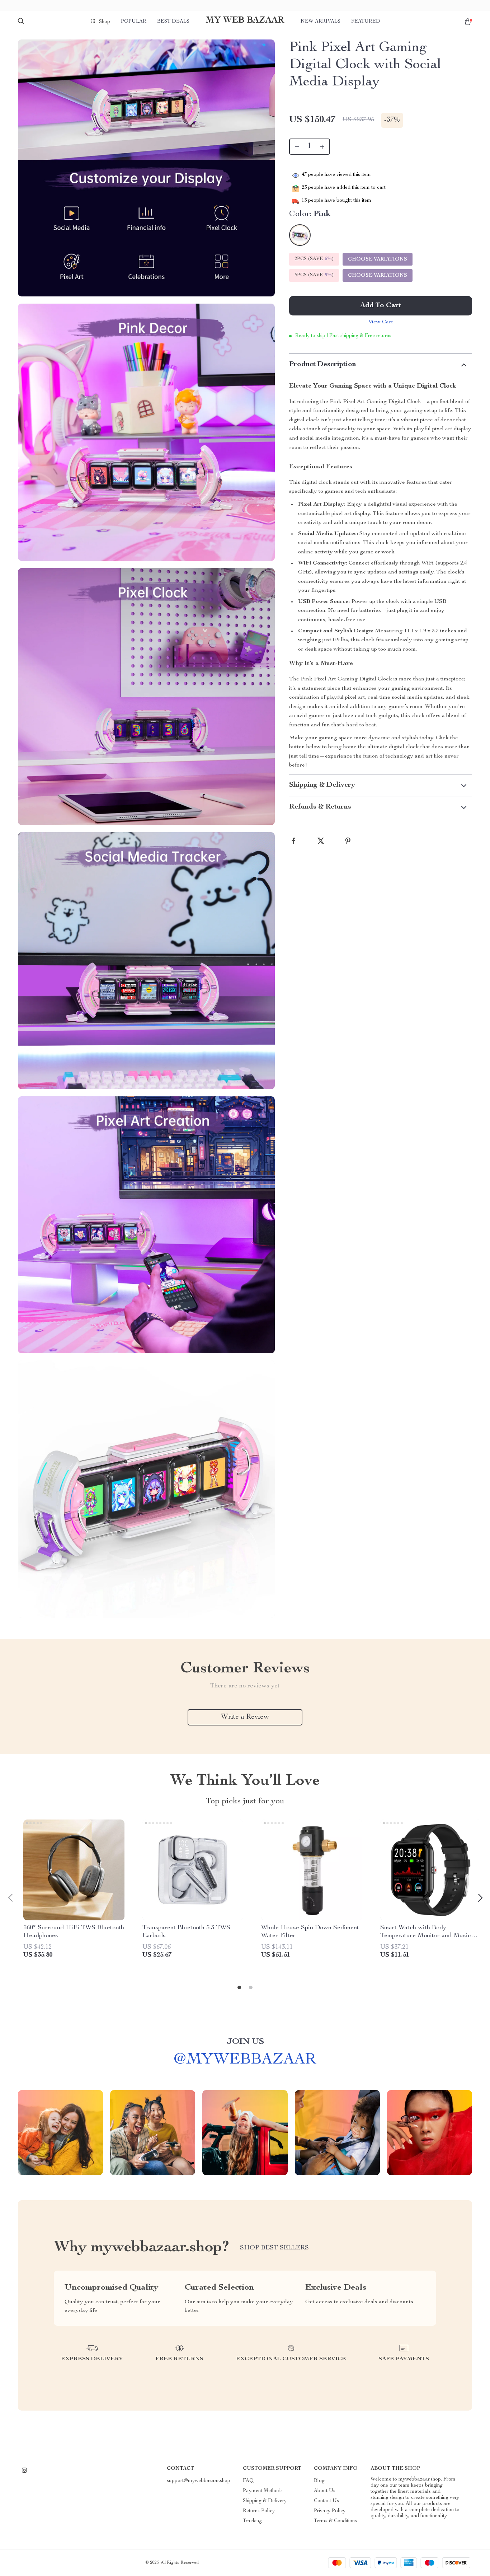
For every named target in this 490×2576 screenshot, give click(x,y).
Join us (245, 2042)
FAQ (248, 2481)
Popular (134, 22)
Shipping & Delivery (265, 2501)
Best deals (173, 22)
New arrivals (321, 22)
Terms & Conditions (335, 2521)
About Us (325, 2491)
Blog (319, 2481)
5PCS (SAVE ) (314, 275)
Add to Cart (381, 306)
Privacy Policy (330, 2511)
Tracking (252, 2521)
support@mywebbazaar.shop (199, 2481)
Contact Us (326, 2501)
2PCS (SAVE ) (314, 259)
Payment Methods (263, 2491)
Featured (366, 22)
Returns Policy (259, 2511)
